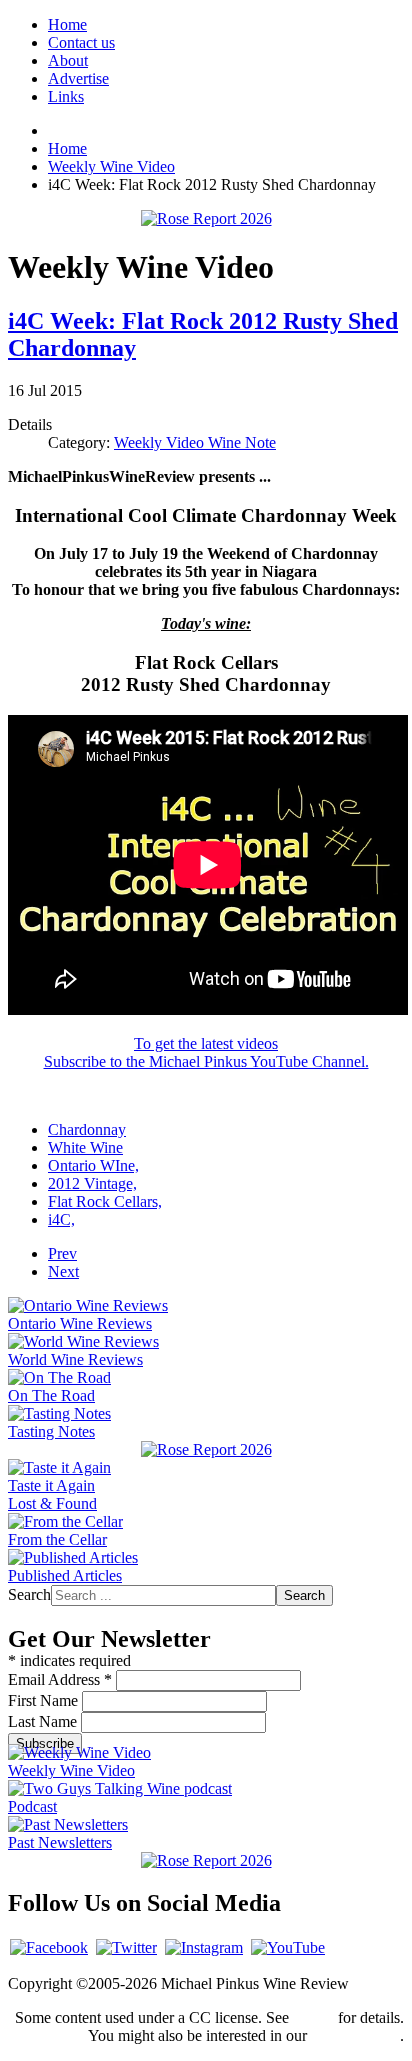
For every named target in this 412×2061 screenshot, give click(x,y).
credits (313, 2017)
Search (29, 1594)
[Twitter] (126, 1947)
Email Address (60, 1679)
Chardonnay (87, 1129)
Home (67, 24)
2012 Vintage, (92, 1183)
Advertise (78, 78)
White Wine (85, 1147)
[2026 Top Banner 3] (206, 218)
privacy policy (355, 2035)
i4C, (61, 1219)
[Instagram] (204, 1947)
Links (66, 96)
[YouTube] (288, 1947)
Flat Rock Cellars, (105, 1201)
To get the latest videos (206, 1043)
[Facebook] (49, 1947)
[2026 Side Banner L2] (206, 1449)
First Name (45, 1700)
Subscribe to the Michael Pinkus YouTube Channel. (206, 1061)
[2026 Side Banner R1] (206, 1860)
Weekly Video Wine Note (195, 442)
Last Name (44, 1721)
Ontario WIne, (93, 1165)
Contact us (81, 42)
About (68, 60)
